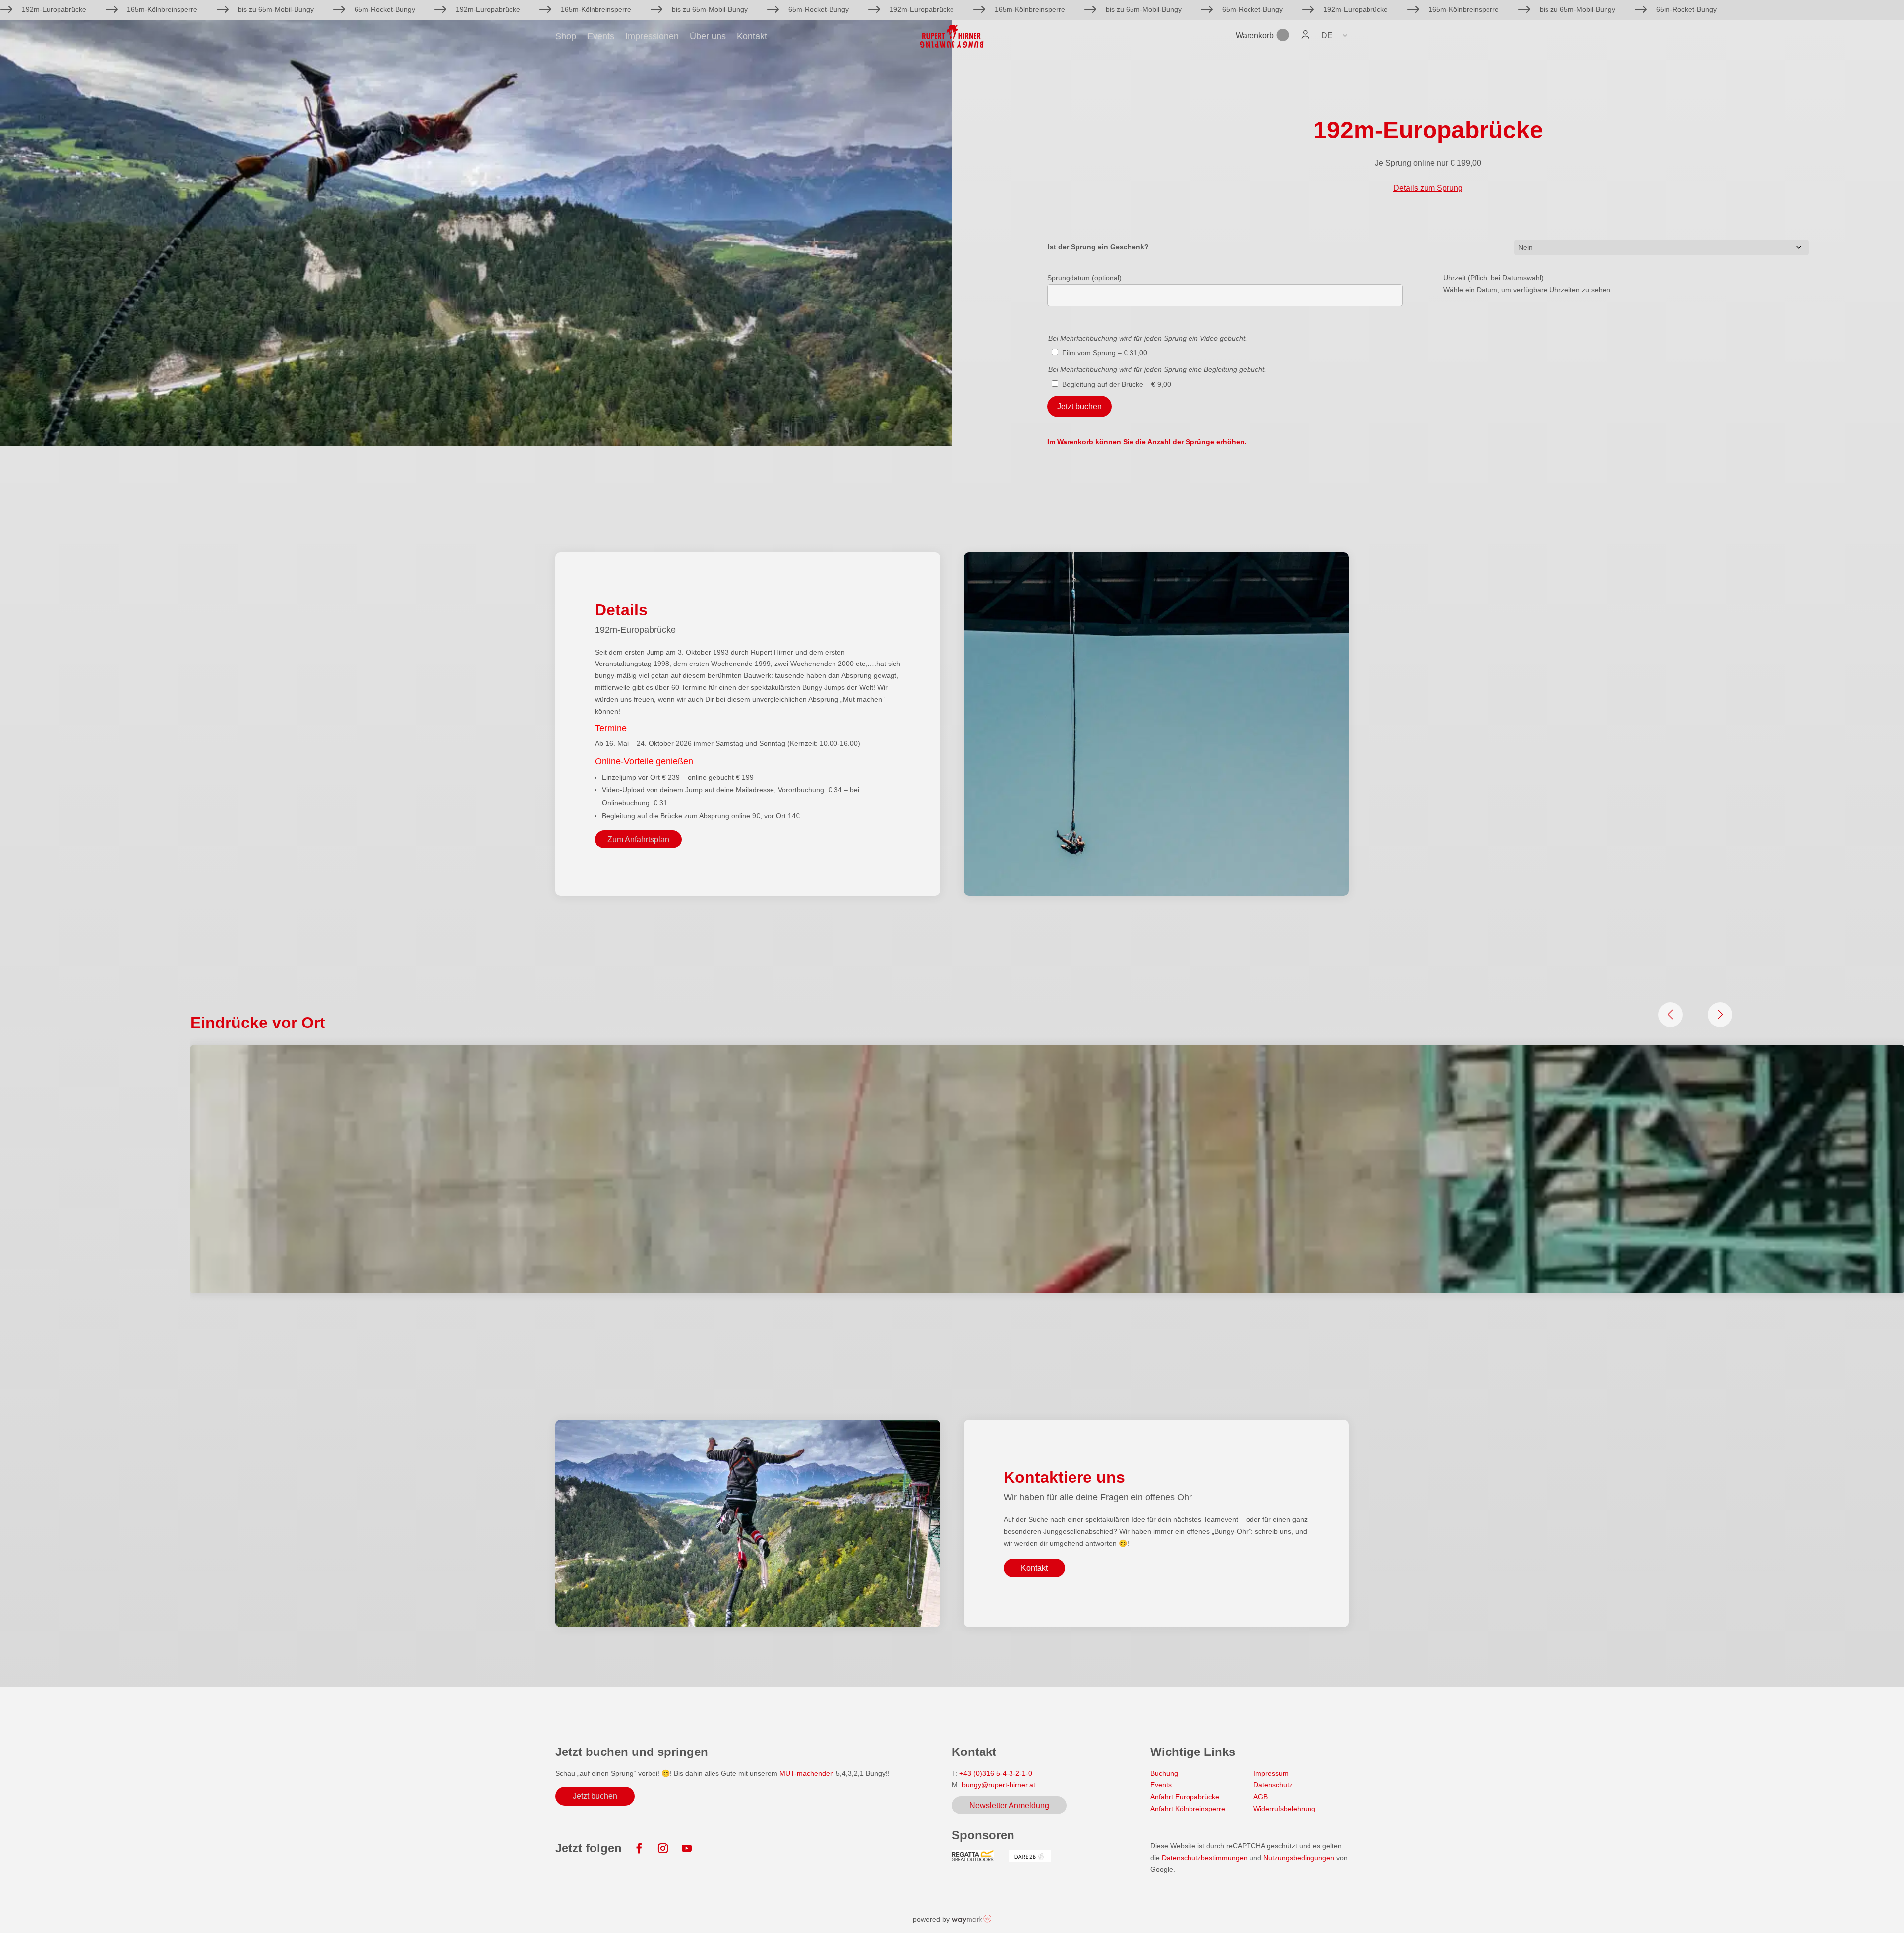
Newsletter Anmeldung (1009, 1805)
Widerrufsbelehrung (1284, 1809)
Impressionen (652, 37)
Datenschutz (1273, 1785)
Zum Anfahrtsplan (638, 839)
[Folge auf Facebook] (639, 1848)
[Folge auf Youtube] (687, 1848)
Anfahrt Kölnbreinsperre (1188, 1809)
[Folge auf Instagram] (663, 1848)
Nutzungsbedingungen (1300, 1858)
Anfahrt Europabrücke (1185, 1797)
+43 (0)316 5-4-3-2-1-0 (996, 1773)
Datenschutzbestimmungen (1205, 1858)
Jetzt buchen (1079, 406)
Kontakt (752, 37)
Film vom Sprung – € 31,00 (1105, 353)
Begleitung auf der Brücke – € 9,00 (1117, 384)
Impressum (1271, 1773)
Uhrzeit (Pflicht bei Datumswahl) (1493, 278)
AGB (1261, 1797)
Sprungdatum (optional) (1084, 278)
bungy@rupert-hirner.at (999, 1785)
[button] (1335, 35)
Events (601, 37)
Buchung (1164, 1773)
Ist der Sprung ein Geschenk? (1098, 247)
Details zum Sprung (1428, 188)
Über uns (708, 37)
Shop (566, 37)
